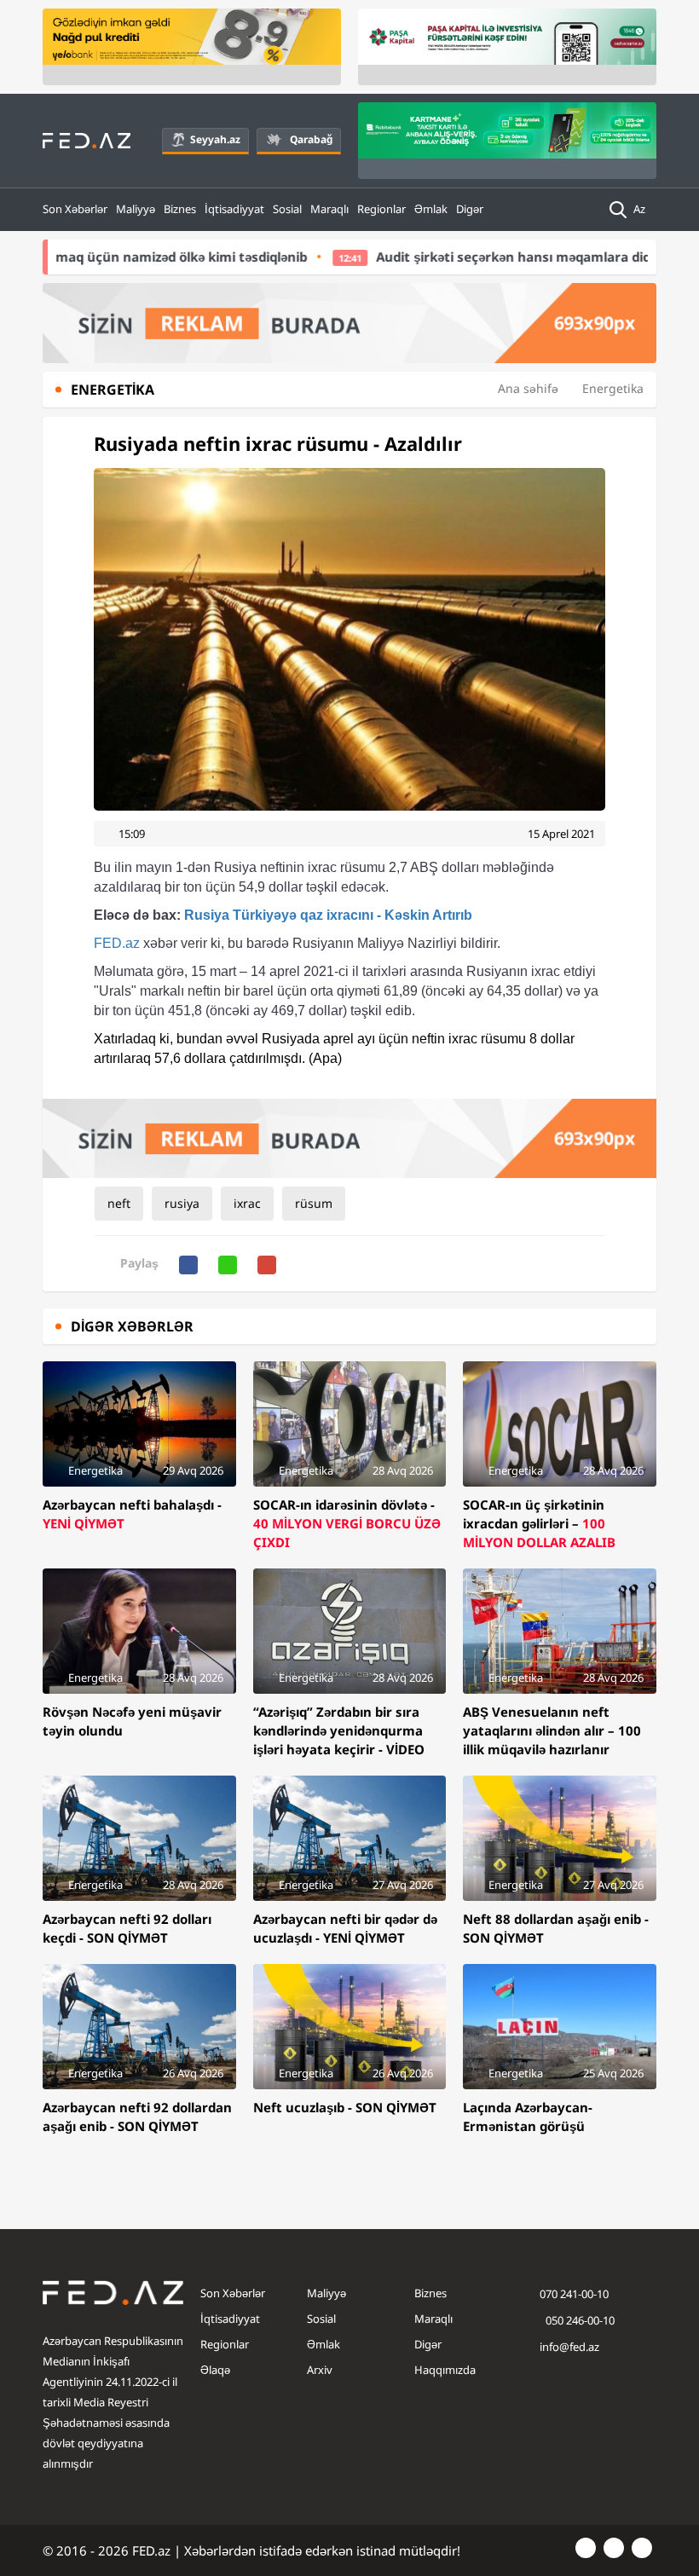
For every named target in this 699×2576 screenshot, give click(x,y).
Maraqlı (329, 209)
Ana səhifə (528, 388)
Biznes (180, 209)
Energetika (613, 388)
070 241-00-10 (574, 2294)
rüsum (314, 1203)
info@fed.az (569, 2347)
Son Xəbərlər (75, 209)
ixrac (247, 1203)
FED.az (117, 943)
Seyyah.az (215, 139)
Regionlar (381, 209)
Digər (470, 209)
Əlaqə (215, 2370)
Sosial (287, 209)
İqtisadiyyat (234, 209)
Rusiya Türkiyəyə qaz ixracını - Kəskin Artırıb (283, 915)
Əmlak (431, 209)
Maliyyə (136, 209)
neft (119, 1203)
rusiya (182, 1203)
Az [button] (641, 209)
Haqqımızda (445, 2370)
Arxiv (320, 2370)
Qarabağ (311, 139)
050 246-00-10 (579, 2320)
